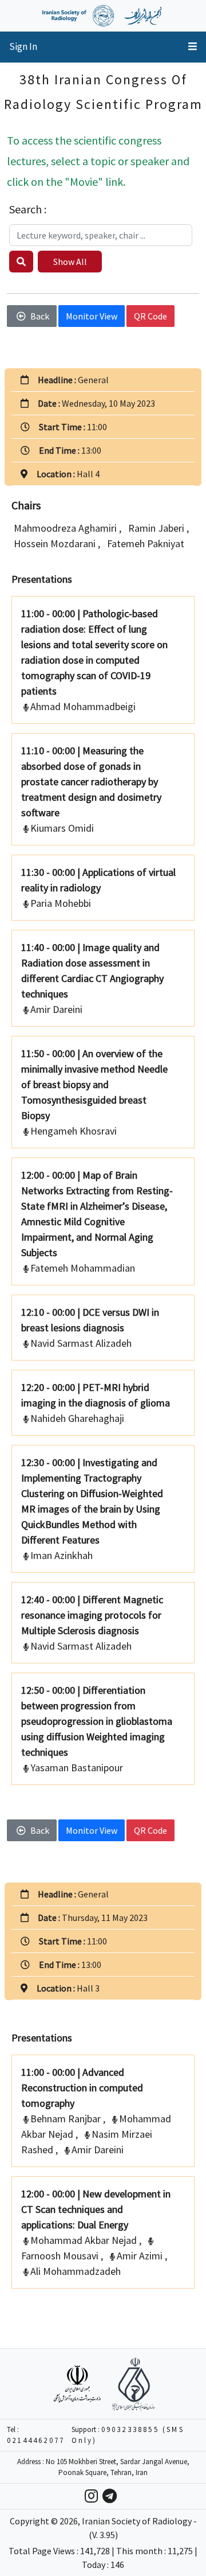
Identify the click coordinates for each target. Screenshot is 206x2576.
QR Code (150, 316)
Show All (70, 262)
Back (40, 316)
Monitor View (92, 316)
